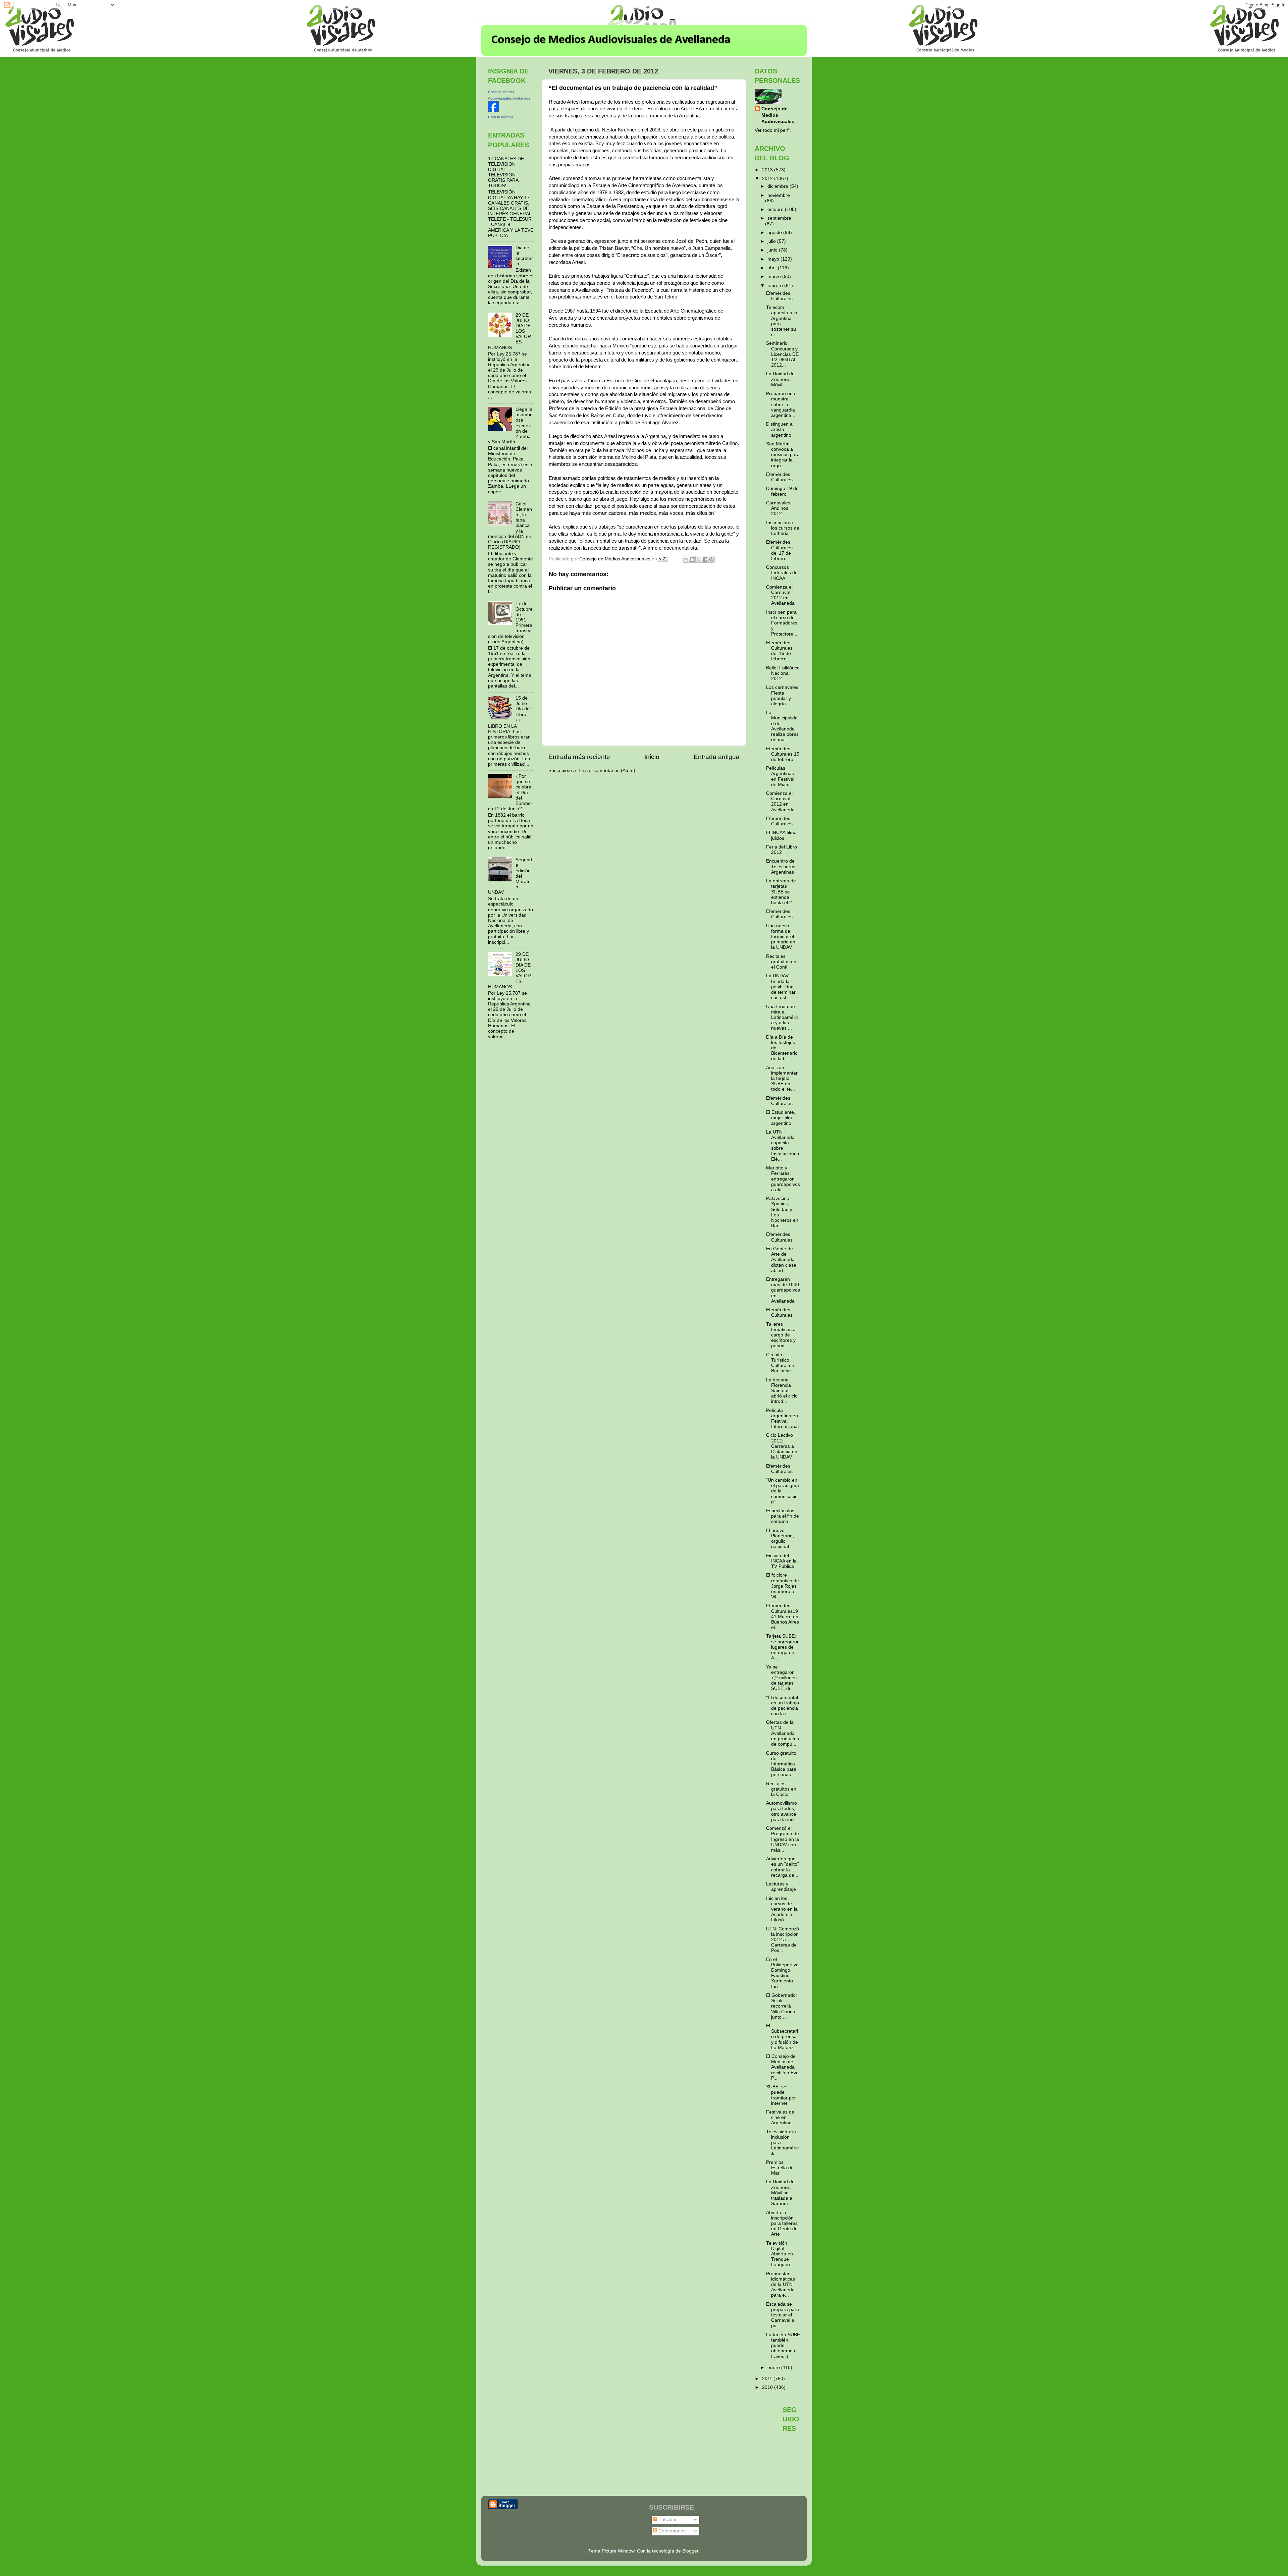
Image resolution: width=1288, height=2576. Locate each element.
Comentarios (671, 2531)
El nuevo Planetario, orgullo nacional (780, 1539)
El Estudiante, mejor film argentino (781, 1118)
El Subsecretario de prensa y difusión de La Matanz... (782, 2037)
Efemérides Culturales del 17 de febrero (779, 550)
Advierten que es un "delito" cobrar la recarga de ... (783, 1867)
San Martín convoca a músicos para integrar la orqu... (783, 455)
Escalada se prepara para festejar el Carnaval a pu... (783, 2315)
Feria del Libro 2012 (782, 850)
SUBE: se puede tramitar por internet (781, 2095)
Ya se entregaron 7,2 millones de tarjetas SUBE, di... (781, 1678)
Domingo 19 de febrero (782, 491)
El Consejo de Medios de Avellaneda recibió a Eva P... (782, 2067)
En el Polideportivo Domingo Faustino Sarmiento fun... (782, 1973)
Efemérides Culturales (779, 296)
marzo (775, 277)
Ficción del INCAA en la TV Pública (781, 1561)
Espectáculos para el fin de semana (783, 1516)
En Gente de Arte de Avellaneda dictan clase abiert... (781, 1260)
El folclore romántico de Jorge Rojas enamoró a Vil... (783, 1586)
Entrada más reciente (579, 757)
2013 (768, 170)
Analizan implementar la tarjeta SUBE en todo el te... (782, 1079)
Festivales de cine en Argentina (780, 2117)
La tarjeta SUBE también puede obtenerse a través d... (783, 2346)
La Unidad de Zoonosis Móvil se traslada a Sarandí (780, 2193)
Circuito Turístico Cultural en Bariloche (780, 1363)
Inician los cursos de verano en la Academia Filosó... (782, 1909)
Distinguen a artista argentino (779, 429)
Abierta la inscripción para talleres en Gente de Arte (782, 2224)
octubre (776, 209)
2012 (768, 179)
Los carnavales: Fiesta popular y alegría (783, 696)
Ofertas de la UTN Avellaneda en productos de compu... (783, 1733)
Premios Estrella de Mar (780, 2168)
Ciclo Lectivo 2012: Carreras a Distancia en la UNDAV (782, 1446)
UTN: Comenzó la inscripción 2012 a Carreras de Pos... (783, 1940)
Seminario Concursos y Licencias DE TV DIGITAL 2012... (782, 354)
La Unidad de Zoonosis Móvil (780, 379)
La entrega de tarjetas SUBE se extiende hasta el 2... (781, 892)
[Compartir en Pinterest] (711, 559)
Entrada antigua (717, 757)
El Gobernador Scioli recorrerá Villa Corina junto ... (782, 2006)
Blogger (690, 2551)
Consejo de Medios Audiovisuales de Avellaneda (611, 40)
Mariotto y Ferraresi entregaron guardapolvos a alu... (783, 1179)
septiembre (779, 218)
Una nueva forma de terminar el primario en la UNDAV (781, 937)
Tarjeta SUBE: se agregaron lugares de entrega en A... (783, 1647)
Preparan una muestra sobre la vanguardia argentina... (781, 404)
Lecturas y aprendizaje (781, 1887)
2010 (768, 2387)
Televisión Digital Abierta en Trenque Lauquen (780, 2254)
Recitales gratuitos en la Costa (781, 1789)
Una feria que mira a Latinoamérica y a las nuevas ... (782, 1018)
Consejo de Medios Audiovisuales (778, 115)
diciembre (779, 186)
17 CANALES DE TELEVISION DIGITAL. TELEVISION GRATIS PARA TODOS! (506, 172)
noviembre (779, 195)
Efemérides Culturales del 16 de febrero (779, 651)
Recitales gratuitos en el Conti (781, 962)
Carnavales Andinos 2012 (778, 508)
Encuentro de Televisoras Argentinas (781, 866)
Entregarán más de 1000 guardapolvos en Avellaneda (783, 1290)
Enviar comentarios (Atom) (607, 771)
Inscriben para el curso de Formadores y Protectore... (782, 623)
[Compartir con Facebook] (705, 559)
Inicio (652, 757)
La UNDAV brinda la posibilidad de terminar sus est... (781, 987)
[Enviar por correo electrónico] (686, 559)
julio (772, 241)
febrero (776, 286)
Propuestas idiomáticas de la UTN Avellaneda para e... (781, 2285)
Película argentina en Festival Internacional (782, 1419)
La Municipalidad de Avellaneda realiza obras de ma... (782, 726)
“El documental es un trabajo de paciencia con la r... (783, 1706)
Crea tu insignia (501, 117)
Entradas (667, 2519)
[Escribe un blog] (692, 559)
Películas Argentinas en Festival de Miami (780, 776)
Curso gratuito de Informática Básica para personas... (781, 1764)
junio (773, 250)
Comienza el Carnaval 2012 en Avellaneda (780, 595)
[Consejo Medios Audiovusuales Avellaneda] (493, 111)
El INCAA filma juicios (781, 835)
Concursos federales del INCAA (782, 573)
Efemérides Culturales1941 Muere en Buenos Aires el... (783, 1616)
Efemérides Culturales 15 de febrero (783, 754)
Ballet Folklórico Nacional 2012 (783, 673)
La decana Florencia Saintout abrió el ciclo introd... (782, 1391)
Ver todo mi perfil (773, 130)
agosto (775, 233)
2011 (768, 2379)
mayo (774, 259)
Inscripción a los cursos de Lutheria (783, 528)
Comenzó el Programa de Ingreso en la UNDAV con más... (783, 1839)
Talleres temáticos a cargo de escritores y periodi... (781, 1335)
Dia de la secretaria (524, 256)
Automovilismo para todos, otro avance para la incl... (782, 1811)
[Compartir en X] (699, 559)
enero (774, 2368)
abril (773, 268)
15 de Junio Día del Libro (523, 706)
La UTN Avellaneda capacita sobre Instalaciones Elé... (783, 1146)
